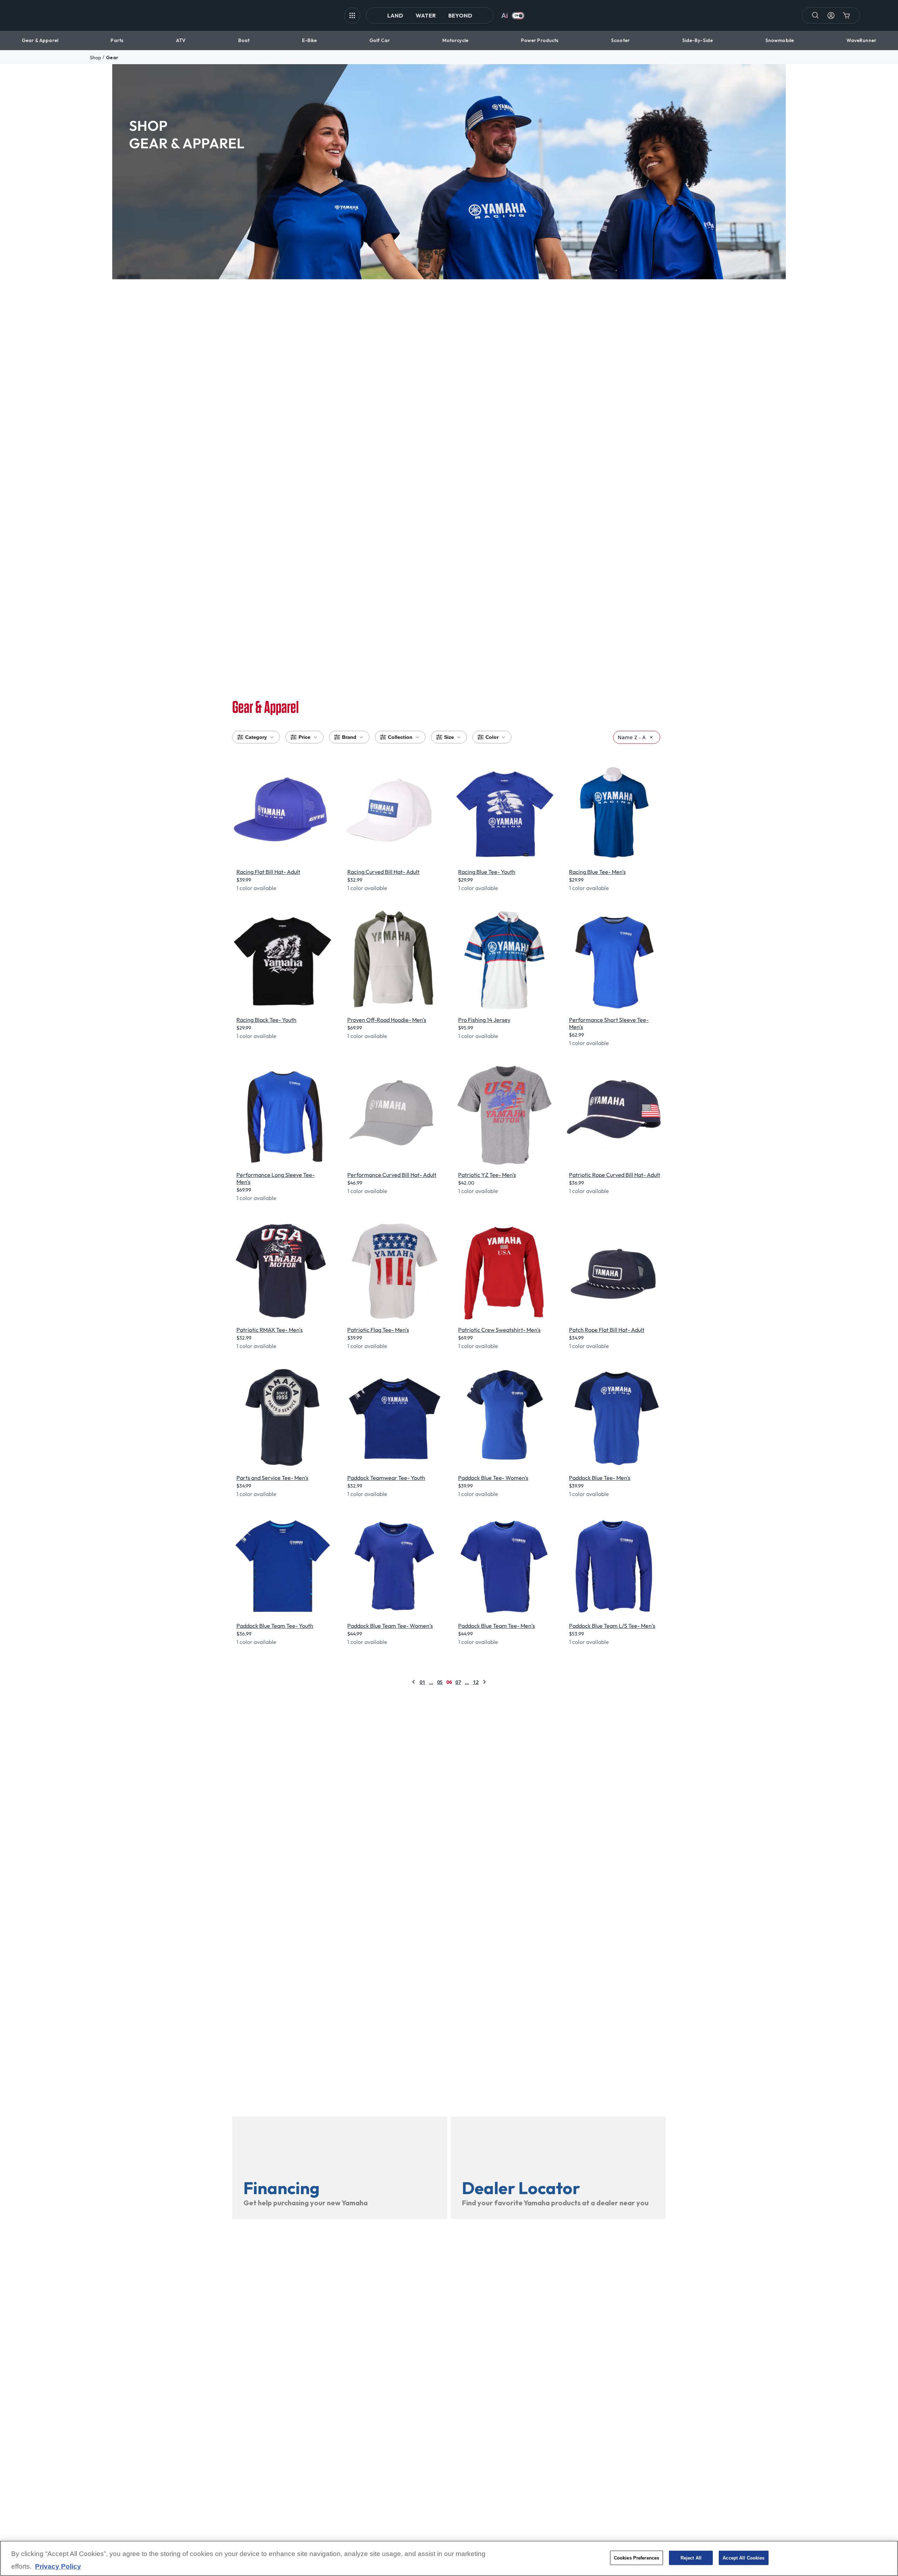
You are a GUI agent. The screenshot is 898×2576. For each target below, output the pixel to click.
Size (449, 737)
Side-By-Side (698, 40)
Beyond (460, 15)
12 (476, 1682)
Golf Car (380, 40)
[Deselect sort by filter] (651, 737)
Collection (400, 737)
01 (422, 1682)
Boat (244, 40)
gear (112, 58)
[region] (449, 2558)
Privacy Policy (58, 2566)
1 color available (256, 888)
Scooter (620, 40)
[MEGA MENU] (352, 15)
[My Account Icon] (831, 15)
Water (426, 15)
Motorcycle (455, 40)
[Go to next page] (484, 1682)
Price (304, 737)
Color (492, 737)
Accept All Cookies (743, 2558)
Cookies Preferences (636, 2558)
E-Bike (310, 40)
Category (256, 737)
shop (95, 58)
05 (440, 1682)
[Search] (816, 15)
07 (458, 1682)
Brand (349, 737)
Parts (117, 40)
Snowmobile (780, 40)
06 (449, 1682)
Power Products (540, 40)
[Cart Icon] (846, 15)
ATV (181, 40)
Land (395, 15)
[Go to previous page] (414, 1682)
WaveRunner (861, 40)
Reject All (691, 2558)
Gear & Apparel (40, 40)
